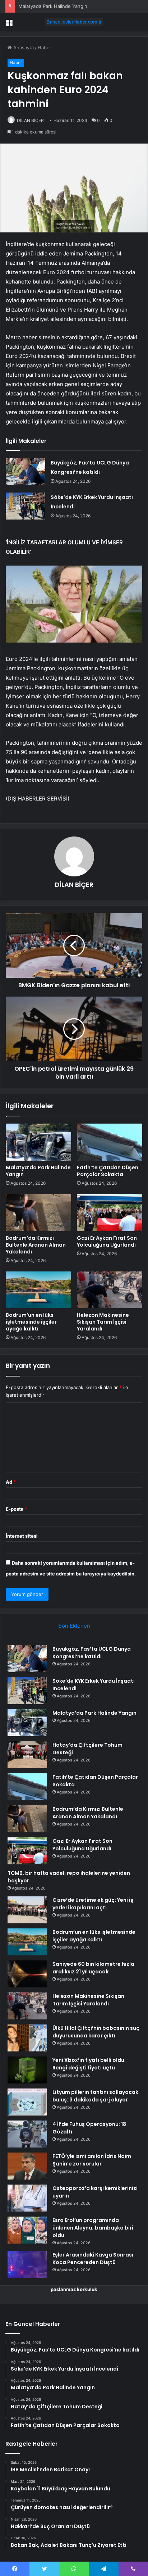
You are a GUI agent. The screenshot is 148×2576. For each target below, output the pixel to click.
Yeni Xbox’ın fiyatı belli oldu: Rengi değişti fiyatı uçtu (89, 2064)
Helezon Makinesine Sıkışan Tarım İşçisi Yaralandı (103, 1322)
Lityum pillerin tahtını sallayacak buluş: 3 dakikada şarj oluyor (95, 2096)
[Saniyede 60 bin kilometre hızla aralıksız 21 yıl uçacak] (27, 1974)
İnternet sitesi (22, 1536)
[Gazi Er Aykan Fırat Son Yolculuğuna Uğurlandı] (110, 1213)
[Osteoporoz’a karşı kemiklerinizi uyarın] (27, 2198)
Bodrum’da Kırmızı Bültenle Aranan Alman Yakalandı (36, 1245)
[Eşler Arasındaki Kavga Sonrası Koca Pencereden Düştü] (27, 2265)
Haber (45, 47)
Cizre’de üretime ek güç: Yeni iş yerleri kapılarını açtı (93, 1904)
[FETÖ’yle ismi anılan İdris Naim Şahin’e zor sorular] (27, 2166)
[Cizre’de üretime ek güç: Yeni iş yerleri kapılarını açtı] (27, 1910)
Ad (11, 1482)
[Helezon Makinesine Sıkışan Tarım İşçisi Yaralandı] (110, 1290)
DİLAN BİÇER (30, 120)
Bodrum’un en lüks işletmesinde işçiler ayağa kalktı (31, 1322)
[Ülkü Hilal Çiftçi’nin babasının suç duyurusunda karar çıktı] (27, 2038)
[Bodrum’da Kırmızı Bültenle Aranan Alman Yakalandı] (38, 1213)
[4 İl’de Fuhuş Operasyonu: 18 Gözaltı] (27, 2134)
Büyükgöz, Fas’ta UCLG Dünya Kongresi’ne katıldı (92, 1653)
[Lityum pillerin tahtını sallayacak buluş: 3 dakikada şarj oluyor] (27, 2102)
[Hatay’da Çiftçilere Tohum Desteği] (27, 1755)
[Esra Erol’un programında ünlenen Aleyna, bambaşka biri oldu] (27, 2230)
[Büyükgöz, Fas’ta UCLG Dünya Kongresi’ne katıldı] (26, 471)
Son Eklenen (74, 1626)
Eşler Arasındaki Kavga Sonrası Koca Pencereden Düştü (93, 2258)
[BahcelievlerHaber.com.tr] (74, 22)
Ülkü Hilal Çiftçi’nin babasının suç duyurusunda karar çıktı (96, 2032)
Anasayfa (23, 47)
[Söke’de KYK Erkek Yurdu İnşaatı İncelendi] (26, 506)
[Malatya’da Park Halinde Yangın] (38, 1142)
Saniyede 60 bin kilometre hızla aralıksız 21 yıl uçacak (93, 1968)
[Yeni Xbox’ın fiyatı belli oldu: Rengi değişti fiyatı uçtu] (27, 2070)
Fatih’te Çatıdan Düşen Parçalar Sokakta (108, 1171)
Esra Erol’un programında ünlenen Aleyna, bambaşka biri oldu (93, 2228)
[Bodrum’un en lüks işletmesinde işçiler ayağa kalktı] (38, 1290)
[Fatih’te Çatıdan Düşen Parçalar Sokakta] (110, 1142)
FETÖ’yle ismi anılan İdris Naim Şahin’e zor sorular (92, 2160)
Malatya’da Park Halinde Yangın (53, 6)
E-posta (17, 1509)
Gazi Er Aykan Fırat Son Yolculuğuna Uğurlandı (107, 1241)
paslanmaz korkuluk (74, 2289)
